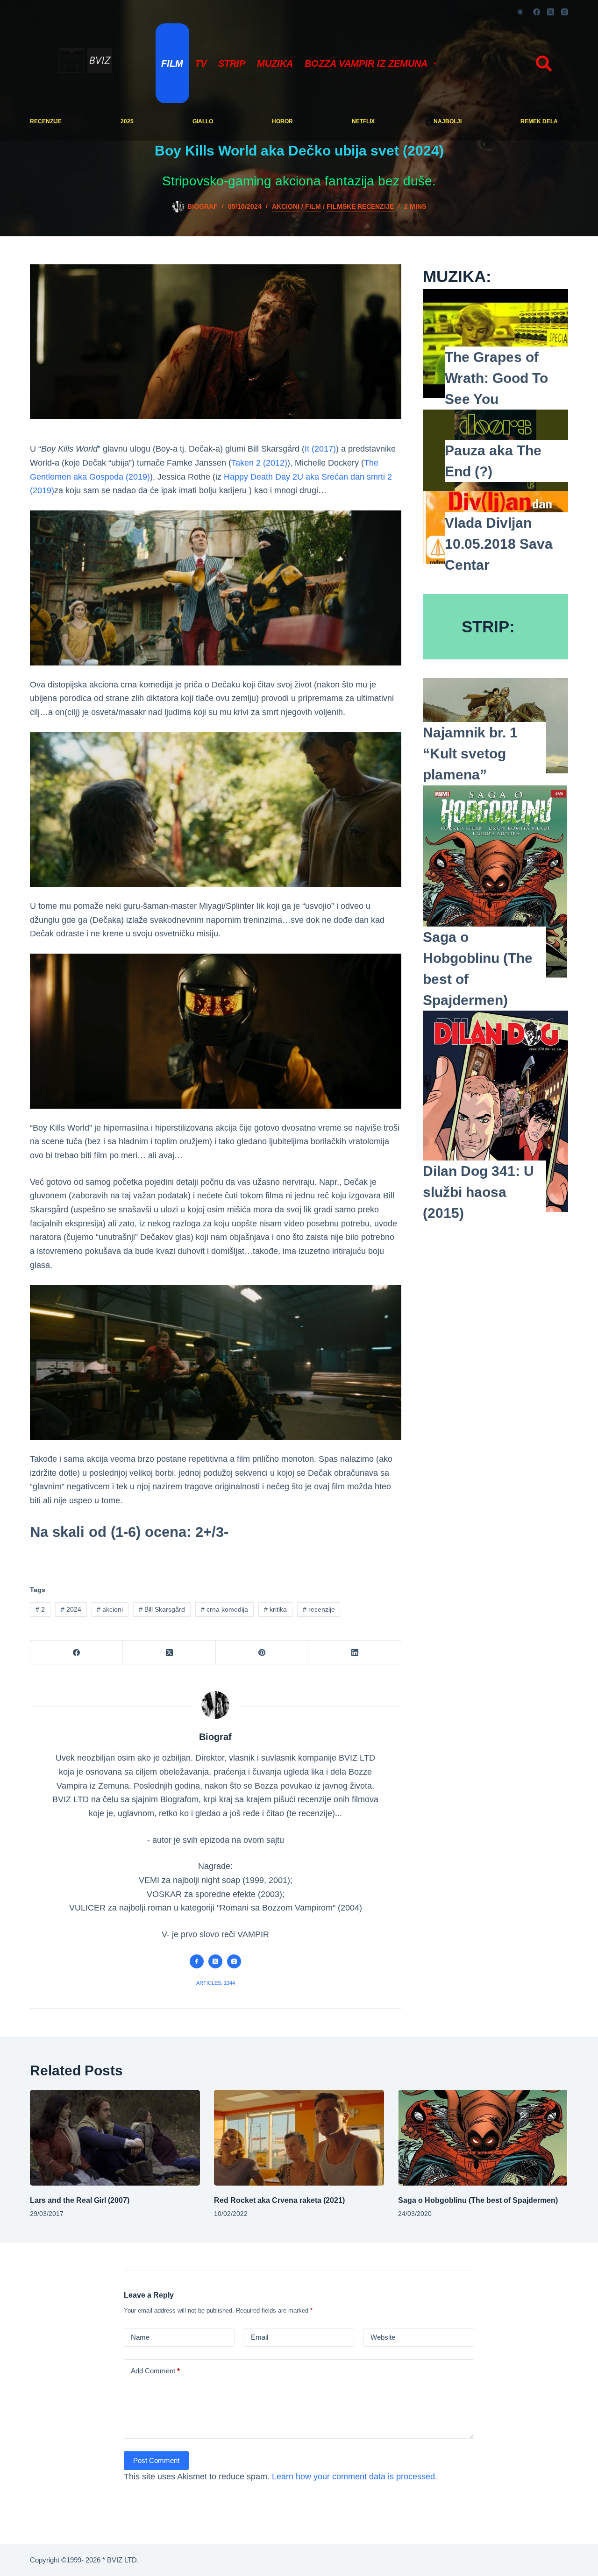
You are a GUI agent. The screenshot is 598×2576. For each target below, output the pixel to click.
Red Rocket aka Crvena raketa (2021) (279, 2200)
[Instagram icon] (234, 1961)
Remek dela (539, 121)
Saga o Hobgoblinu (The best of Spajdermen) (478, 2200)
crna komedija (224, 1609)
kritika (275, 1609)
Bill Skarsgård (162, 1609)
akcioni (110, 1609)
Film (172, 64)
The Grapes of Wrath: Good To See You (496, 378)
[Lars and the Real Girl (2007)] (115, 2138)
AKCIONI (286, 206)
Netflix (363, 121)
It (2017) (320, 449)
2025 (127, 121)
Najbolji (448, 121)
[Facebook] (537, 12)
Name (140, 2337)
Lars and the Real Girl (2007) (80, 2200)
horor (282, 121)
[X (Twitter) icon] (215, 1961)
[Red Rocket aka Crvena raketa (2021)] (299, 2138)
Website (383, 2337)
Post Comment (156, 2460)
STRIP (232, 64)
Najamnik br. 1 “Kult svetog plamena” (470, 754)
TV (201, 64)
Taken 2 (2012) (259, 463)
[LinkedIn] (355, 1652)
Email (260, 2337)
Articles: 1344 (216, 1983)
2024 (71, 1609)
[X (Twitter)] (551, 12)
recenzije (46, 121)
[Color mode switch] (520, 12)
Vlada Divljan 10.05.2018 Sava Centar (499, 544)
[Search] (544, 64)
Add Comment (155, 2371)
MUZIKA (275, 64)
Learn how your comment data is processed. (355, 2477)
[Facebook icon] (197, 1961)
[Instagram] (565, 12)
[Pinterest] (262, 1652)
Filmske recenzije (360, 206)
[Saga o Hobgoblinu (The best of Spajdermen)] (483, 2138)
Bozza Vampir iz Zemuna (366, 64)
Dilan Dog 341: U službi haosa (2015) (478, 1192)
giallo (203, 121)
